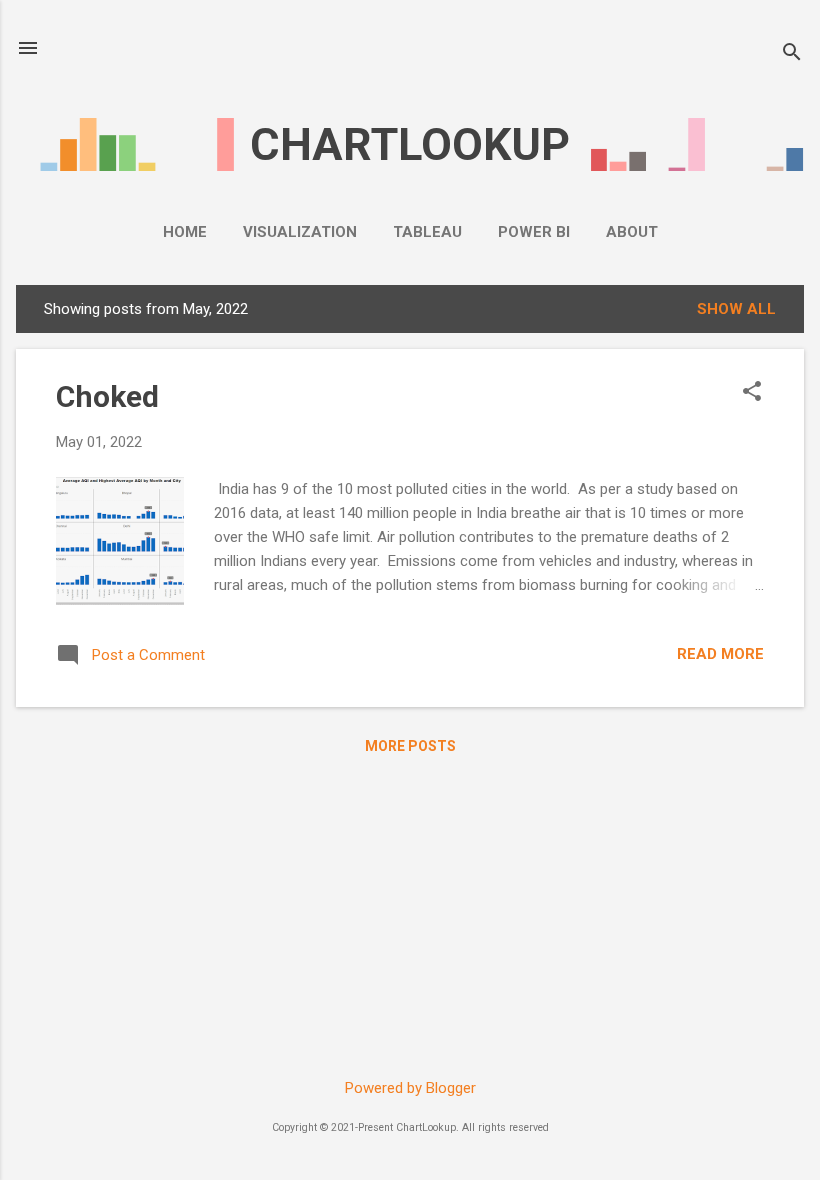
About (632, 232)
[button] (752, 393)
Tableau (427, 232)
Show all (736, 309)
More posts (410, 746)
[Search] (792, 54)
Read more (720, 654)
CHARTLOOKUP (410, 144)
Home (185, 232)
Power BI (534, 232)
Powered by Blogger (410, 1088)
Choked (107, 396)
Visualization (300, 232)
